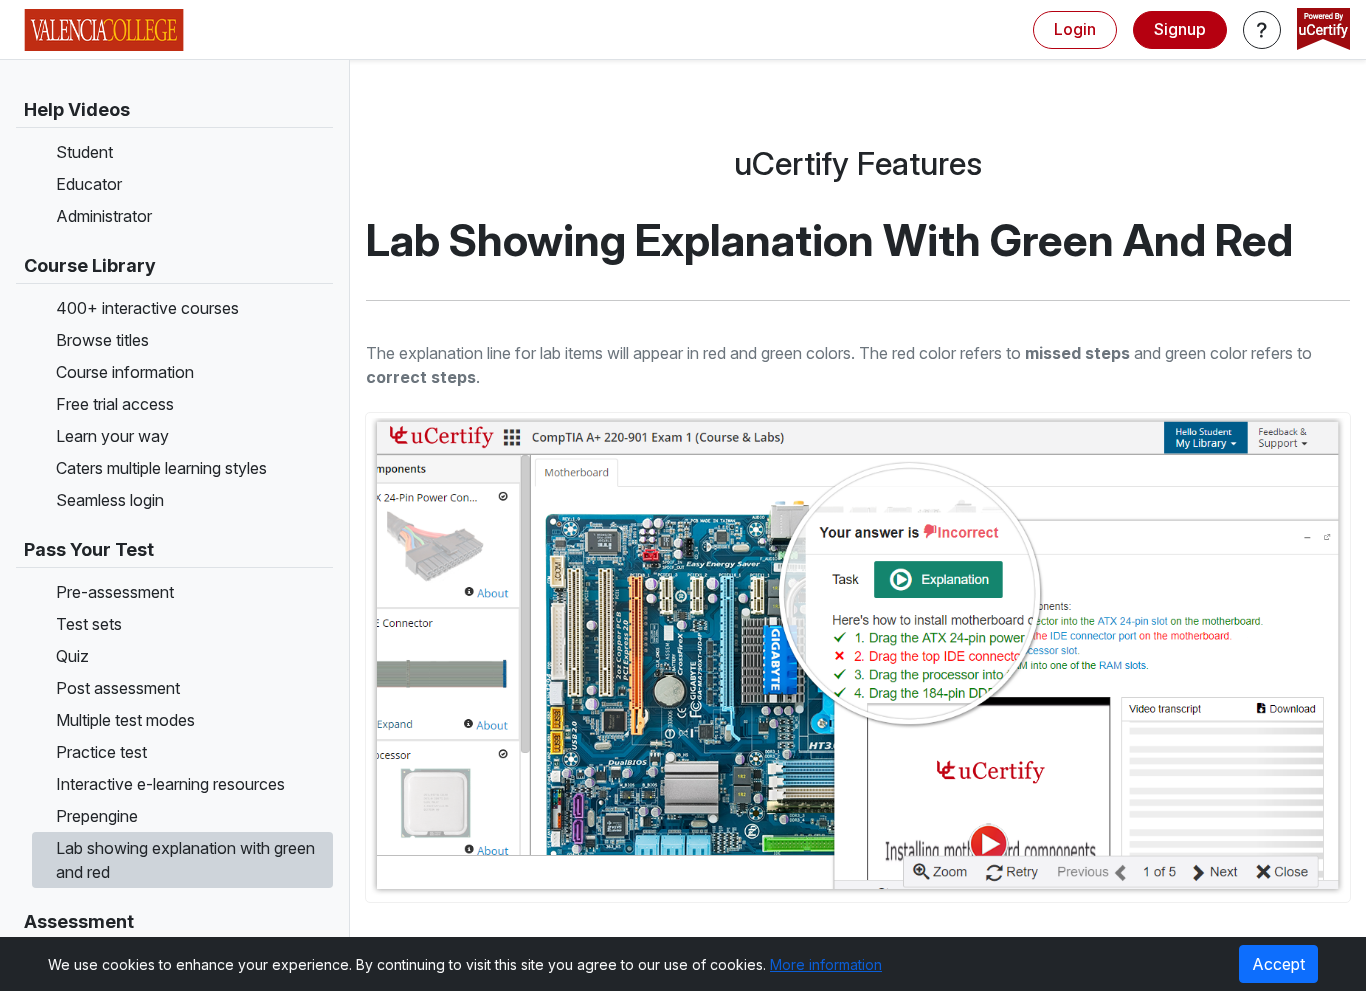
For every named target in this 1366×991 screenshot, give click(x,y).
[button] (1262, 30)
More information (826, 964)
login (1075, 29)
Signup (1180, 29)
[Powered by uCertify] (1323, 31)
